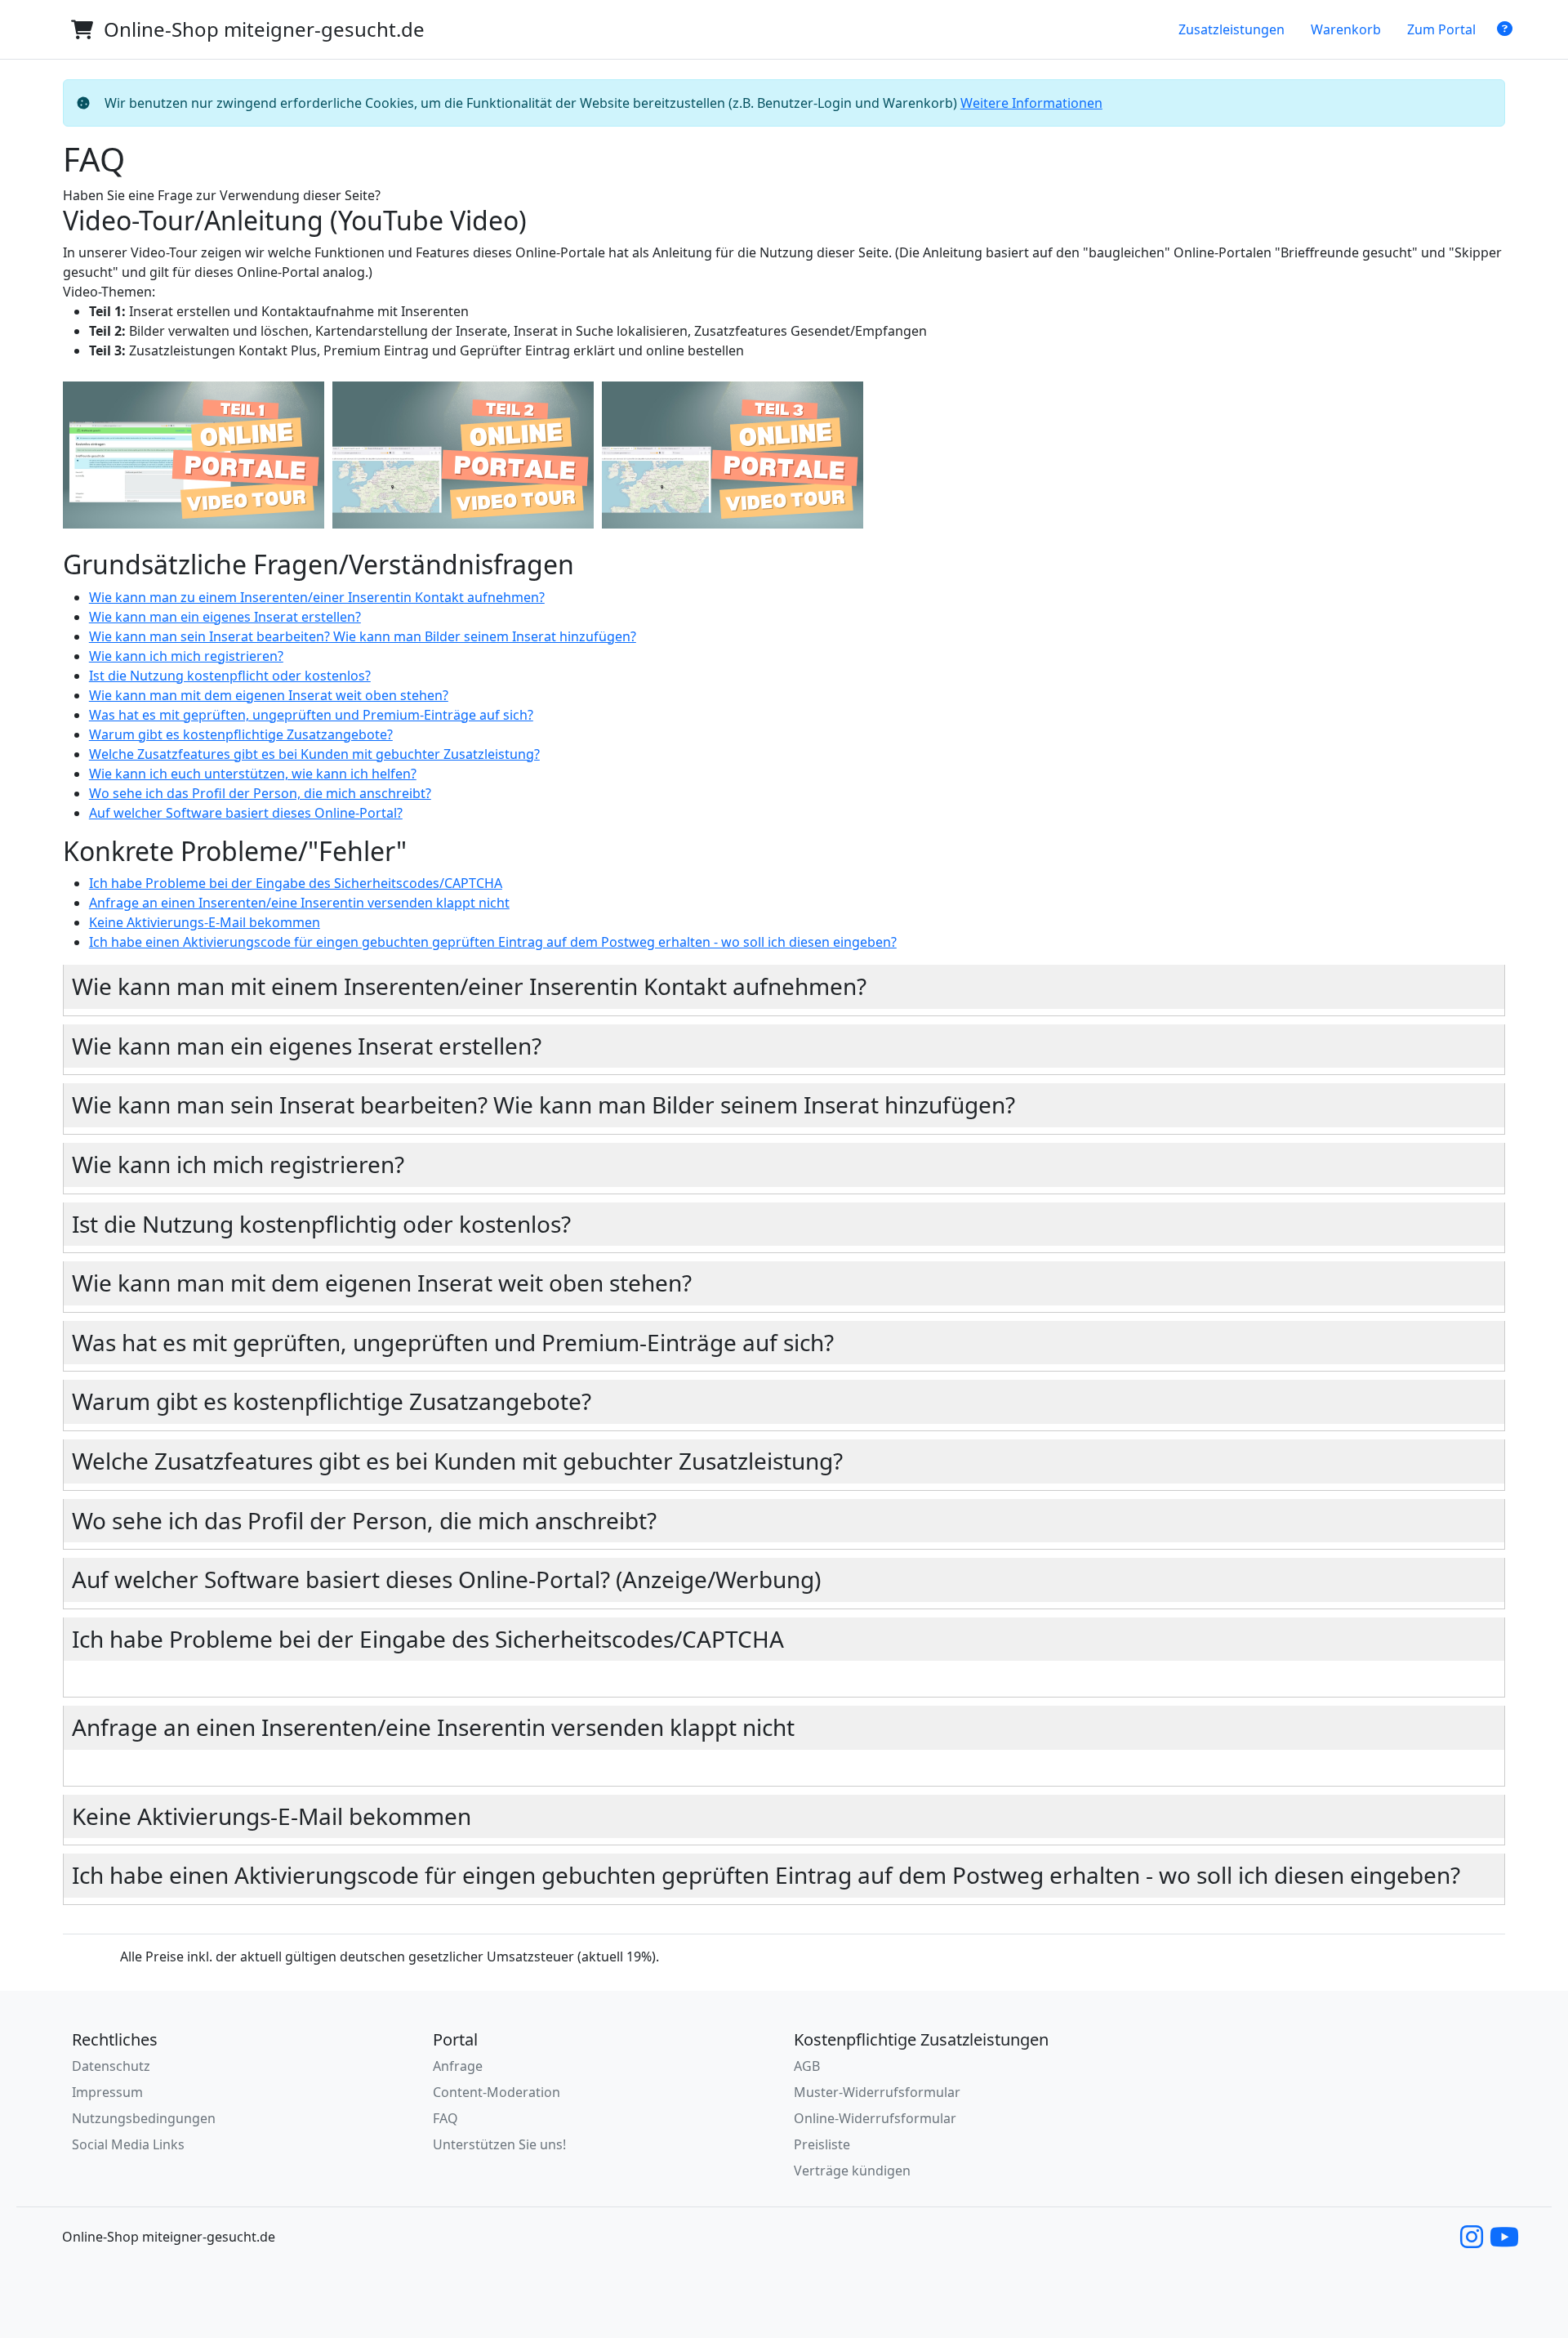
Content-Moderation (497, 2092)
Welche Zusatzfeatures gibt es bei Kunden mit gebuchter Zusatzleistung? (314, 754)
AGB (807, 2066)
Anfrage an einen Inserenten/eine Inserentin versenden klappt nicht (299, 903)
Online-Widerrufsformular (875, 2118)
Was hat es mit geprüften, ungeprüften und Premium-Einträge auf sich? (311, 715)
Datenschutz (111, 2066)
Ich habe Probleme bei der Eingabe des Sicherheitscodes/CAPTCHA (296, 883)
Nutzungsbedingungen (144, 2118)
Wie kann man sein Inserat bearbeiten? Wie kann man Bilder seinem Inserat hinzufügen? (363, 636)
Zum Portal (1441, 29)
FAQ (445, 2118)
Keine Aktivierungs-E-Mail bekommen (205, 922)
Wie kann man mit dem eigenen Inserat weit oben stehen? (269, 695)
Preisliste (822, 2144)
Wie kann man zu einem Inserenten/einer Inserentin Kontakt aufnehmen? (317, 597)
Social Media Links (128, 2144)
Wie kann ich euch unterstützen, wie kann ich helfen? (253, 774)
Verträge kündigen (852, 2171)
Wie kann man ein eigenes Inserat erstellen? (225, 617)
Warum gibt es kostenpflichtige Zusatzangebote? (241, 734)
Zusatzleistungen (1232, 29)
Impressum (107, 2092)
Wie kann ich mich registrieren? (186, 656)
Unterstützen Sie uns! (499, 2144)
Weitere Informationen (1031, 103)
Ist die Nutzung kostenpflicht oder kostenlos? (230, 676)
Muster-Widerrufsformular (877, 2092)
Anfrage (458, 2066)
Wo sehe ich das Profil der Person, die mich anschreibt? (260, 793)
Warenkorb (1346, 29)
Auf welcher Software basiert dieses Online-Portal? (246, 813)
